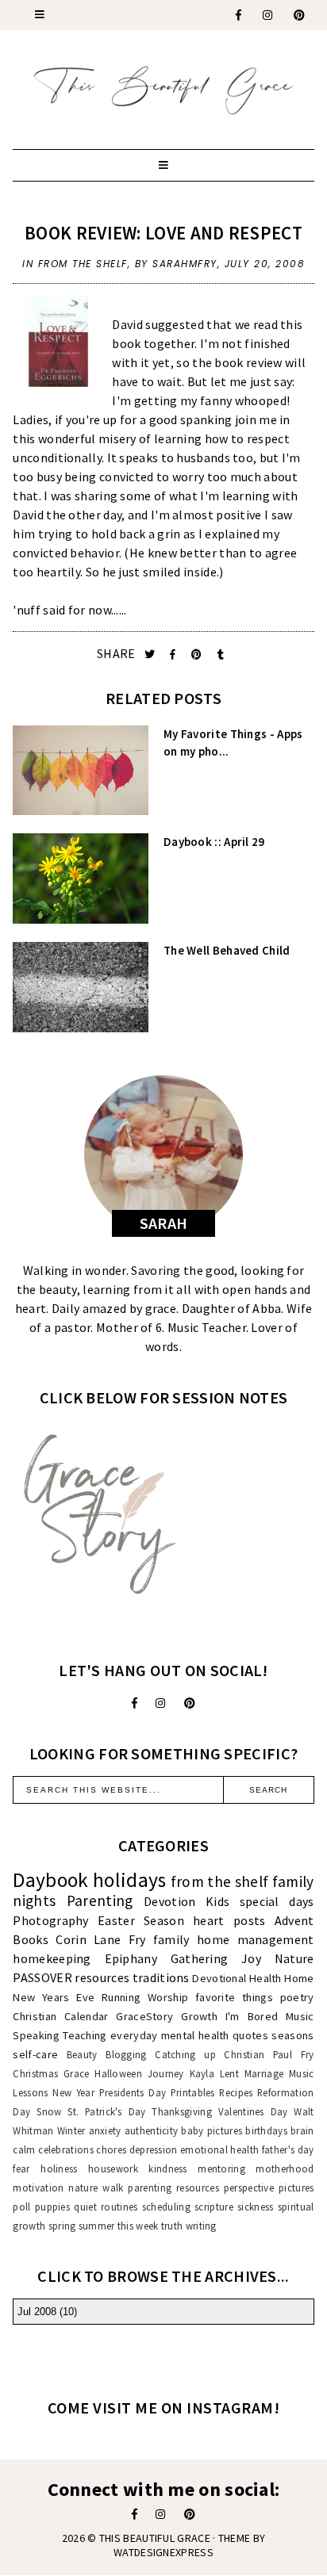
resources (102, 1977)
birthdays (266, 2130)
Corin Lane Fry (100, 1939)
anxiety (105, 2130)
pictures (296, 2187)
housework (113, 2168)
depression (154, 2149)
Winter (71, 2130)
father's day (288, 2149)
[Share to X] (151, 655)
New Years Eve (54, 1997)
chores (111, 2149)
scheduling (166, 2207)
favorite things (234, 1997)
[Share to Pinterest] (198, 655)
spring (62, 2226)
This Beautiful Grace (155, 2538)
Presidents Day (133, 2092)
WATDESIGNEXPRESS (163, 2552)
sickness (255, 2207)
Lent (229, 2073)
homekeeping (52, 1958)
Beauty (82, 2054)
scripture (214, 2207)
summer (97, 2226)
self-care (35, 2054)
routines (119, 2207)
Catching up (185, 2054)
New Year (73, 2092)
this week (138, 2226)
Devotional (219, 1978)
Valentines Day (253, 2111)
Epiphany (131, 1958)
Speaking (36, 2035)
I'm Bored (252, 2016)
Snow (49, 2111)
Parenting (100, 1900)
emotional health (219, 2149)
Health (265, 1978)
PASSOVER (42, 1977)
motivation (38, 2187)
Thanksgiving (182, 2111)
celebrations (66, 2149)
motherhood (285, 2168)
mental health (195, 2035)
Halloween (118, 2073)
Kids (217, 1901)
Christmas (35, 2073)
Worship (168, 1997)
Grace (77, 2073)
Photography (50, 1920)
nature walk (96, 2187)
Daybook (50, 1880)
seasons (292, 2035)
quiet (85, 2207)
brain (302, 2130)
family (171, 1939)
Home (299, 1978)
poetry (297, 1997)
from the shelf (83, 264)
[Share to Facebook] (174, 655)
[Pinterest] (300, 15)
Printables (193, 2092)
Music (300, 2016)
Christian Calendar (60, 2016)
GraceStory (144, 2016)
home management (256, 1939)
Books (31, 1939)
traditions (161, 1977)
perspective (249, 2187)
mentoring (221, 2168)
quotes (250, 2035)
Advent (294, 1920)
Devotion (169, 1901)
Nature (294, 1958)
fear (21, 2168)
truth (172, 2226)
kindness (167, 2168)
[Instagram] (268, 15)
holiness (59, 2168)
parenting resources (173, 2187)
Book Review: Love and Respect (163, 233)
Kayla (202, 2073)
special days (277, 1901)
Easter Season (141, 1920)
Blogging (126, 2054)
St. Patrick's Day (106, 2111)
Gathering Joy (216, 1958)
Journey (166, 2073)
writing (201, 2226)
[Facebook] (239, 15)
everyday (134, 2035)
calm (24, 2149)
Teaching (85, 2035)
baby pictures (212, 2130)
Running (121, 1997)
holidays (129, 1880)
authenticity (152, 2130)
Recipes (236, 2092)
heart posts (229, 1920)
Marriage (264, 2073)
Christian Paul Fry (269, 2054)
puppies (52, 2207)
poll (21, 2207)
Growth (199, 2016)
